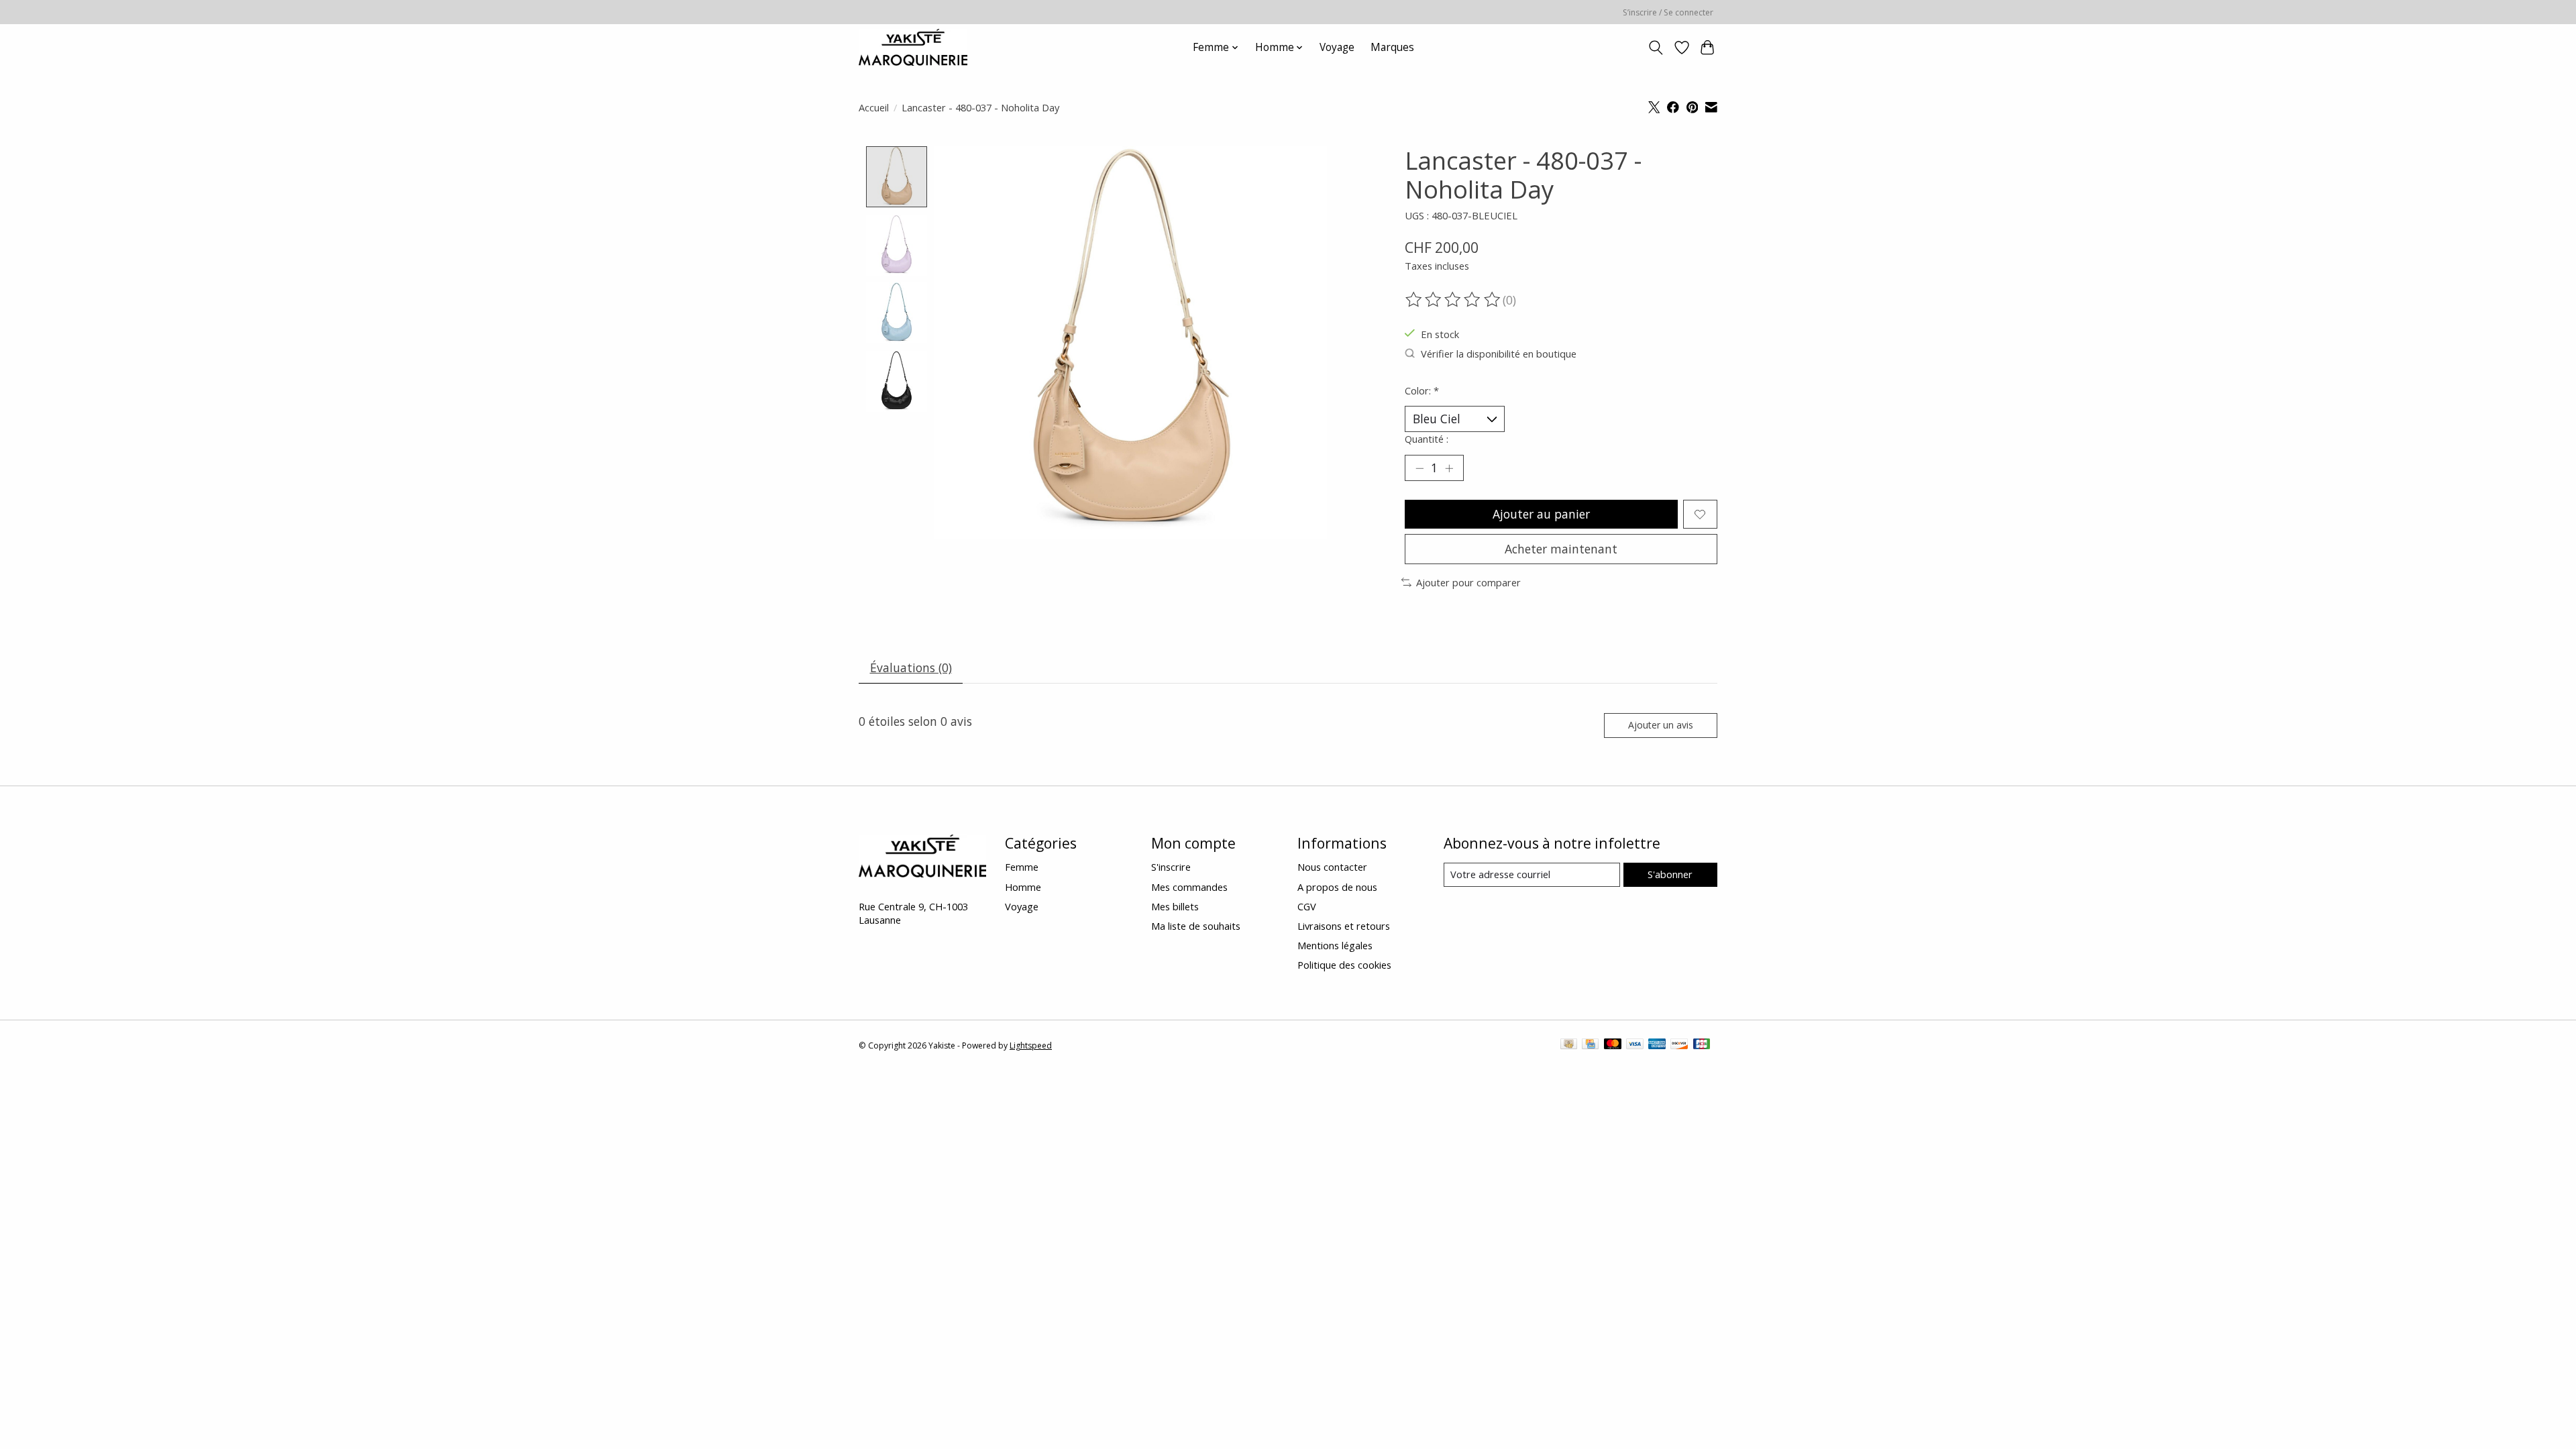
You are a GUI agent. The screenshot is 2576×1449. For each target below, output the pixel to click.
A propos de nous (1337, 887)
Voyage (1337, 47)
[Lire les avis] (1454, 300)
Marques (1392, 47)
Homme (1023, 887)
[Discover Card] (1679, 1045)
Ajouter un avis (1661, 725)
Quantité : (1427, 439)
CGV (1307, 906)
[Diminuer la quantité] (1419, 468)
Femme (1022, 867)
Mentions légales (1335, 945)
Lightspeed (1031, 1045)
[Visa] (1635, 1045)
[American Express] (1657, 1045)
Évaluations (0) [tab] (911, 667)
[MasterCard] (1613, 1045)
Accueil (874, 107)
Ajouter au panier (1541, 514)
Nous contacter (1332, 867)
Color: (1422, 390)
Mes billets (1175, 906)
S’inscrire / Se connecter (1668, 12)
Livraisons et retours (1344, 926)
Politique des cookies (1344, 965)
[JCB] (1702, 1045)
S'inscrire (1171, 867)
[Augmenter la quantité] (1449, 468)
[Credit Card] (1590, 1045)
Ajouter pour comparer (1468, 582)
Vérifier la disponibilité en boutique (1499, 354)
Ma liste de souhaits (1196, 926)
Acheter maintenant (1561, 549)
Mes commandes (1189, 887)
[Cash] (1569, 1045)
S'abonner (1670, 874)
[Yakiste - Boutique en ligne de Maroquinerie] (913, 47)
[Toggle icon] (1656, 48)
